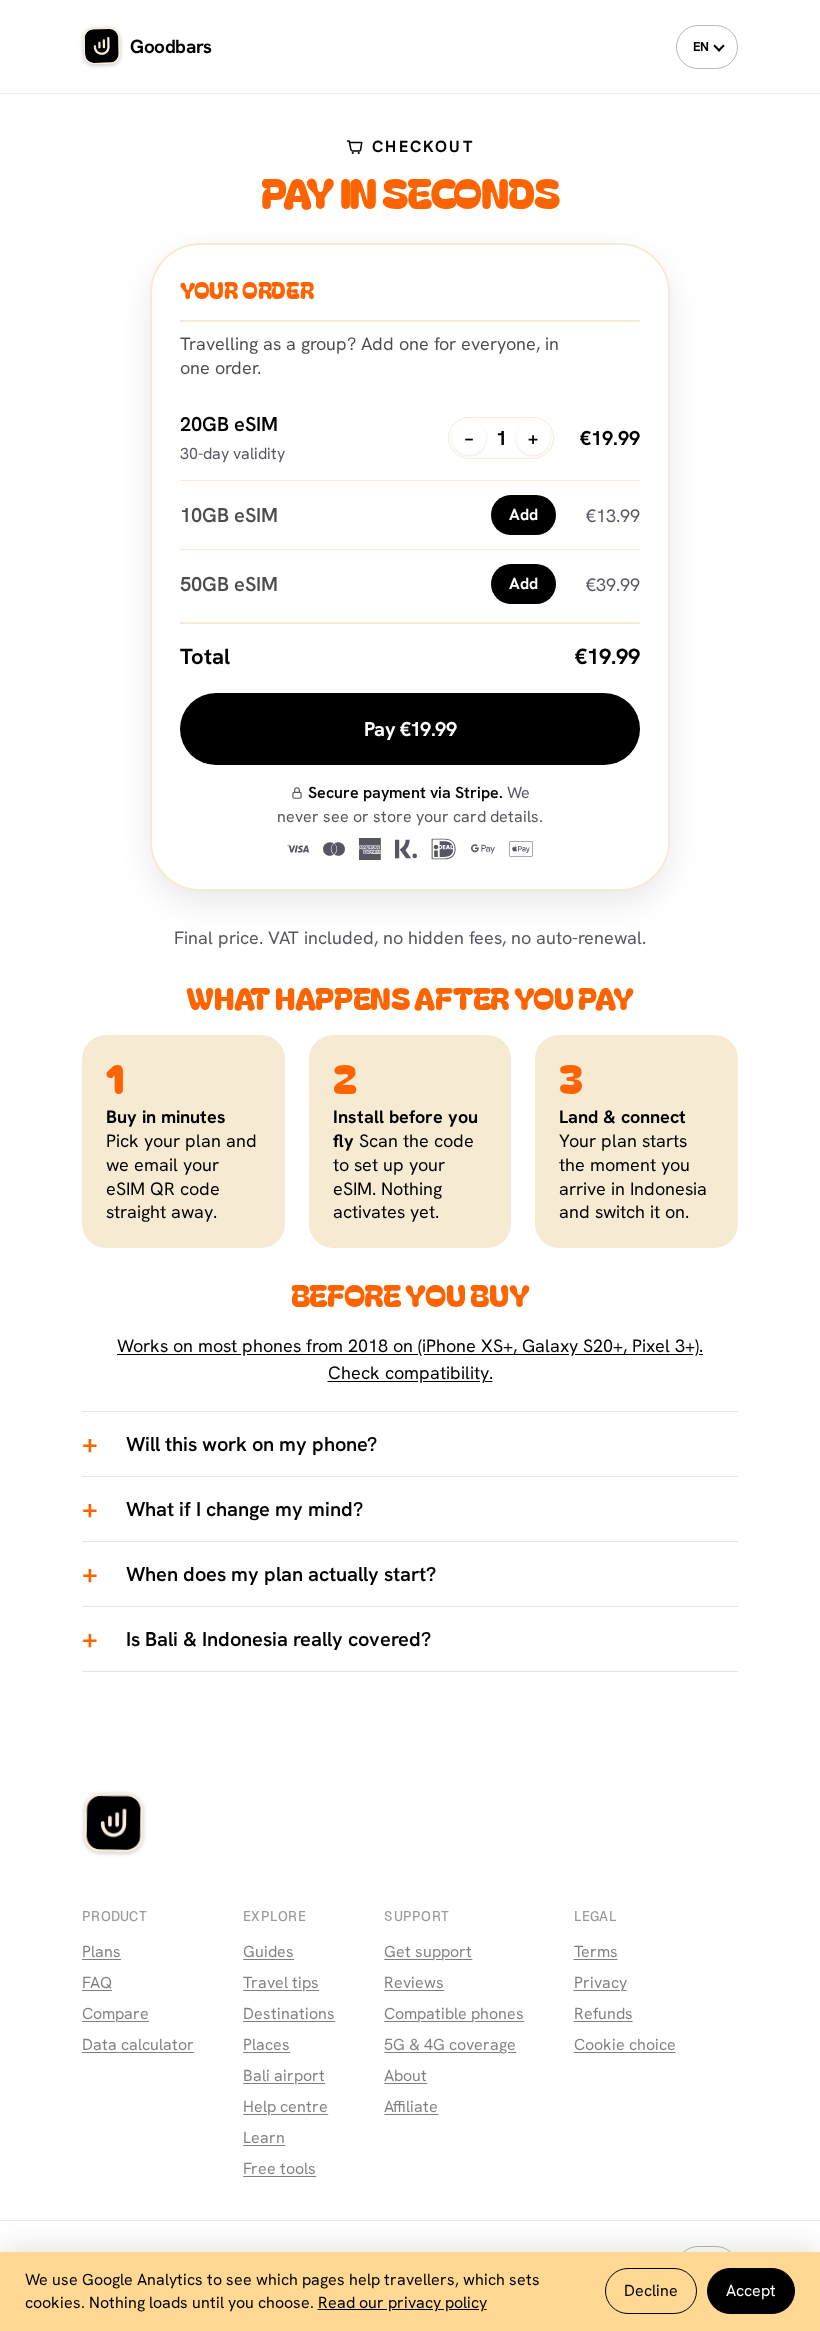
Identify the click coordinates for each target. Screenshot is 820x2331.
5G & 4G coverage (450, 2044)
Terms (596, 1951)
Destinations (289, 2013)
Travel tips (281, 1982)
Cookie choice (625, 2044)
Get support (428, 1951)
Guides (268, 1951)
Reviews (414, 1982)
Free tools (279, 2168)
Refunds (603, 2013)
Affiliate (411, 2106)
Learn (264, 2137)
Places (266, 2044)
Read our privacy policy (402, 2302)
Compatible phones (454, 2013)
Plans (101, 1951)
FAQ (97, 1982)
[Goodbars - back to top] (114, 1827)
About (405, 2075)
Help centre (285, 2106)
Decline (651, 2290)
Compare (115, 2013)
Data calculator (138, 2044)
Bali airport (284, 2075)
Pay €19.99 (410, 729)
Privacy (600, 1982)
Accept (751, 2290)
